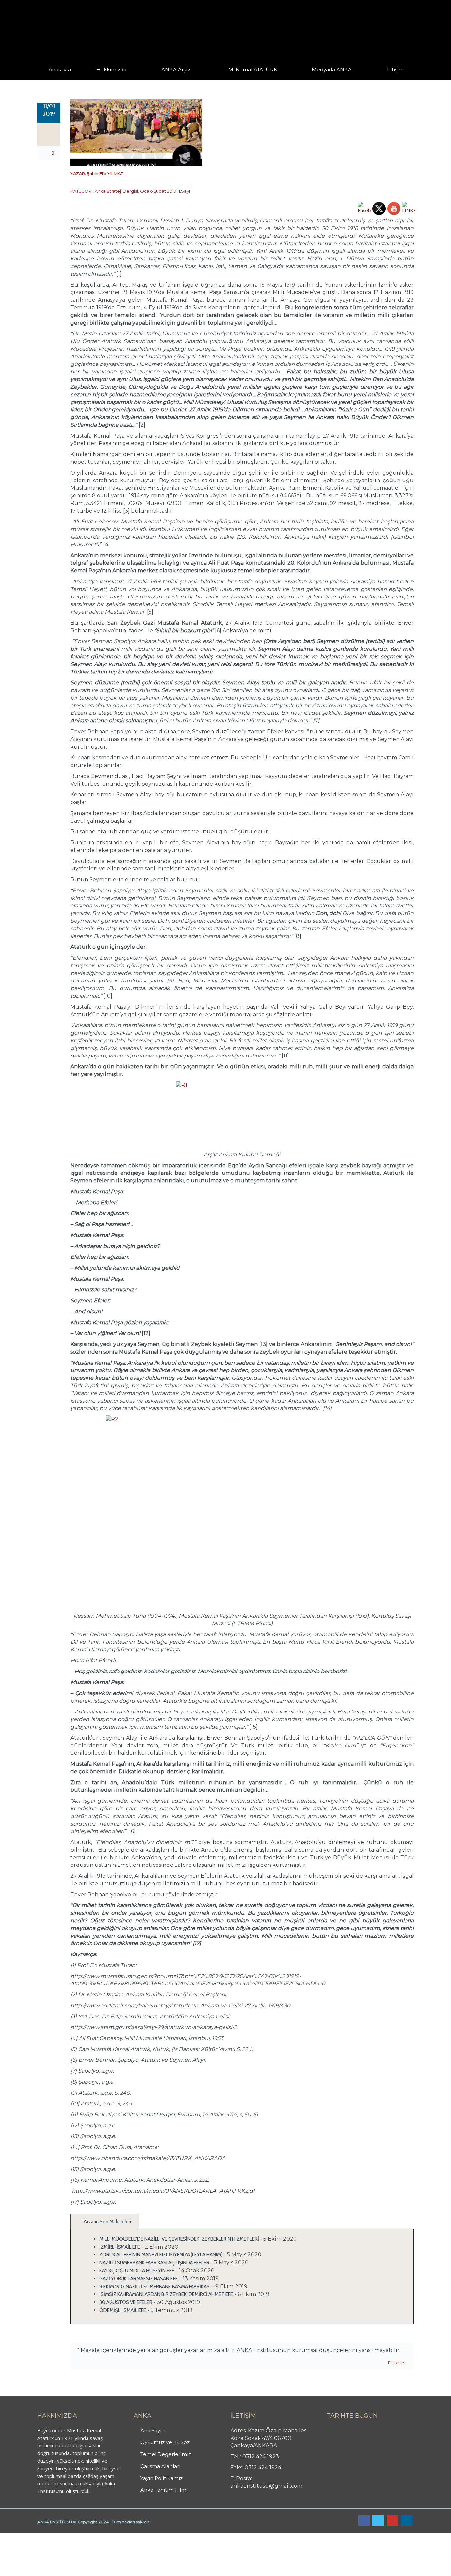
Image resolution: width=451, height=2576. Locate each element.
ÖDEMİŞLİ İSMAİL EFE (123, 2310)
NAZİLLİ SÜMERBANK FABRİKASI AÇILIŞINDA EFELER (154, 2263)
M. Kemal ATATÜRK (253, 70)
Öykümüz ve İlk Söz (143, 79)
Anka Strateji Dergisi (116, 191)
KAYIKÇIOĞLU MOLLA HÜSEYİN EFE (137, 2271)
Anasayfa (60, 70)
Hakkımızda (111, 70)
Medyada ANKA (332, 70)
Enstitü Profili (105, 79)
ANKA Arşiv (176, 70)
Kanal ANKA (316, 79)
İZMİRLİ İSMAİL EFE (120, 2247)
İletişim (395, 70)
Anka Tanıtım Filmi (164, 2490)
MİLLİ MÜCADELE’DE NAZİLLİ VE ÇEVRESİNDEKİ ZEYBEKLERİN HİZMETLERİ (179, 2239)
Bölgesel (181, 79)
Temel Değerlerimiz (141, 79)
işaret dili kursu (104, 2536)
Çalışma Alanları (160, 2466)
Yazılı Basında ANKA (329, 79)
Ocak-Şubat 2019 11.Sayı (165, 191)
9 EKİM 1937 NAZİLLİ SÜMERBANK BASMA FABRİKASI (155, 2287)
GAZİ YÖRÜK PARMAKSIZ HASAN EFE (139, 2279)
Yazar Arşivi (168, 79)
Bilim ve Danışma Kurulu (115, 78)
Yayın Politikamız (161, 2478)
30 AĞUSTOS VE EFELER (126, 2302)
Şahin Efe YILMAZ (105, 173)
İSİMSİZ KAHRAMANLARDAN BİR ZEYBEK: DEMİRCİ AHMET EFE (166, 2294)
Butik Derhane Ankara (24, 2536)
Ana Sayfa (153, 2430)
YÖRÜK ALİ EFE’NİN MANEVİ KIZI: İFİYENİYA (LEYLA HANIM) (161, 2255)
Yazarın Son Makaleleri (107, 2222)
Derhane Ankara (68, 2536)
